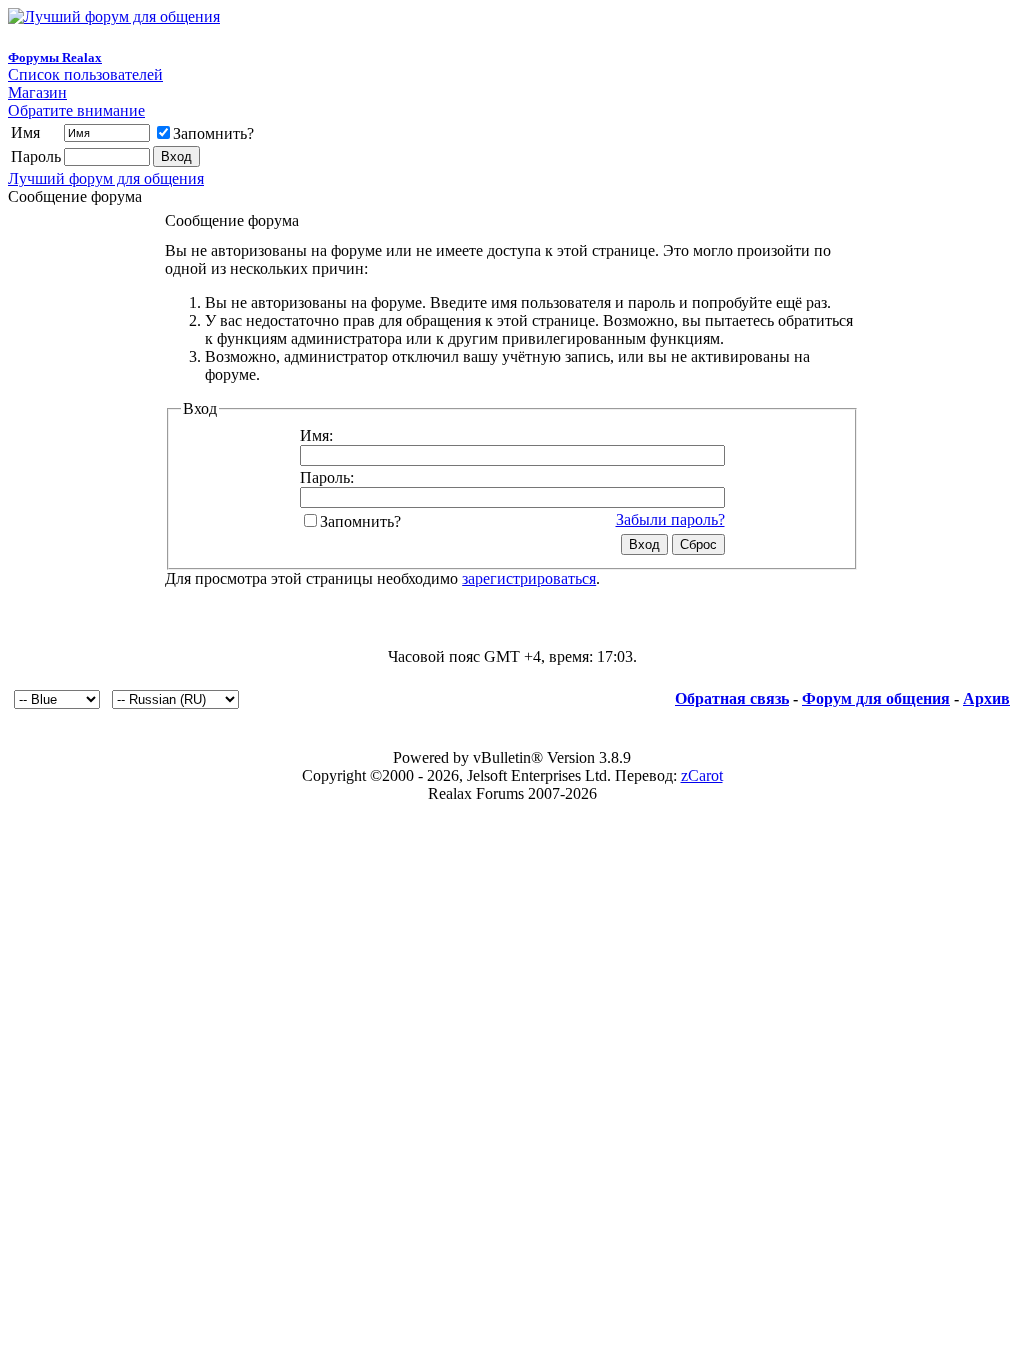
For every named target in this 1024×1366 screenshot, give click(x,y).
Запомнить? (213, 133)
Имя (25, 132)
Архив (986, 698)
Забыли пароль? (670, 519)
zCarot (702, 775)
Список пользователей (85, 74)
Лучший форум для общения (106, 178)
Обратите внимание (76, 110)
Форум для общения (876, 698)
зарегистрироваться (529, 578)
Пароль (36, 156)
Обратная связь (732, 698)
